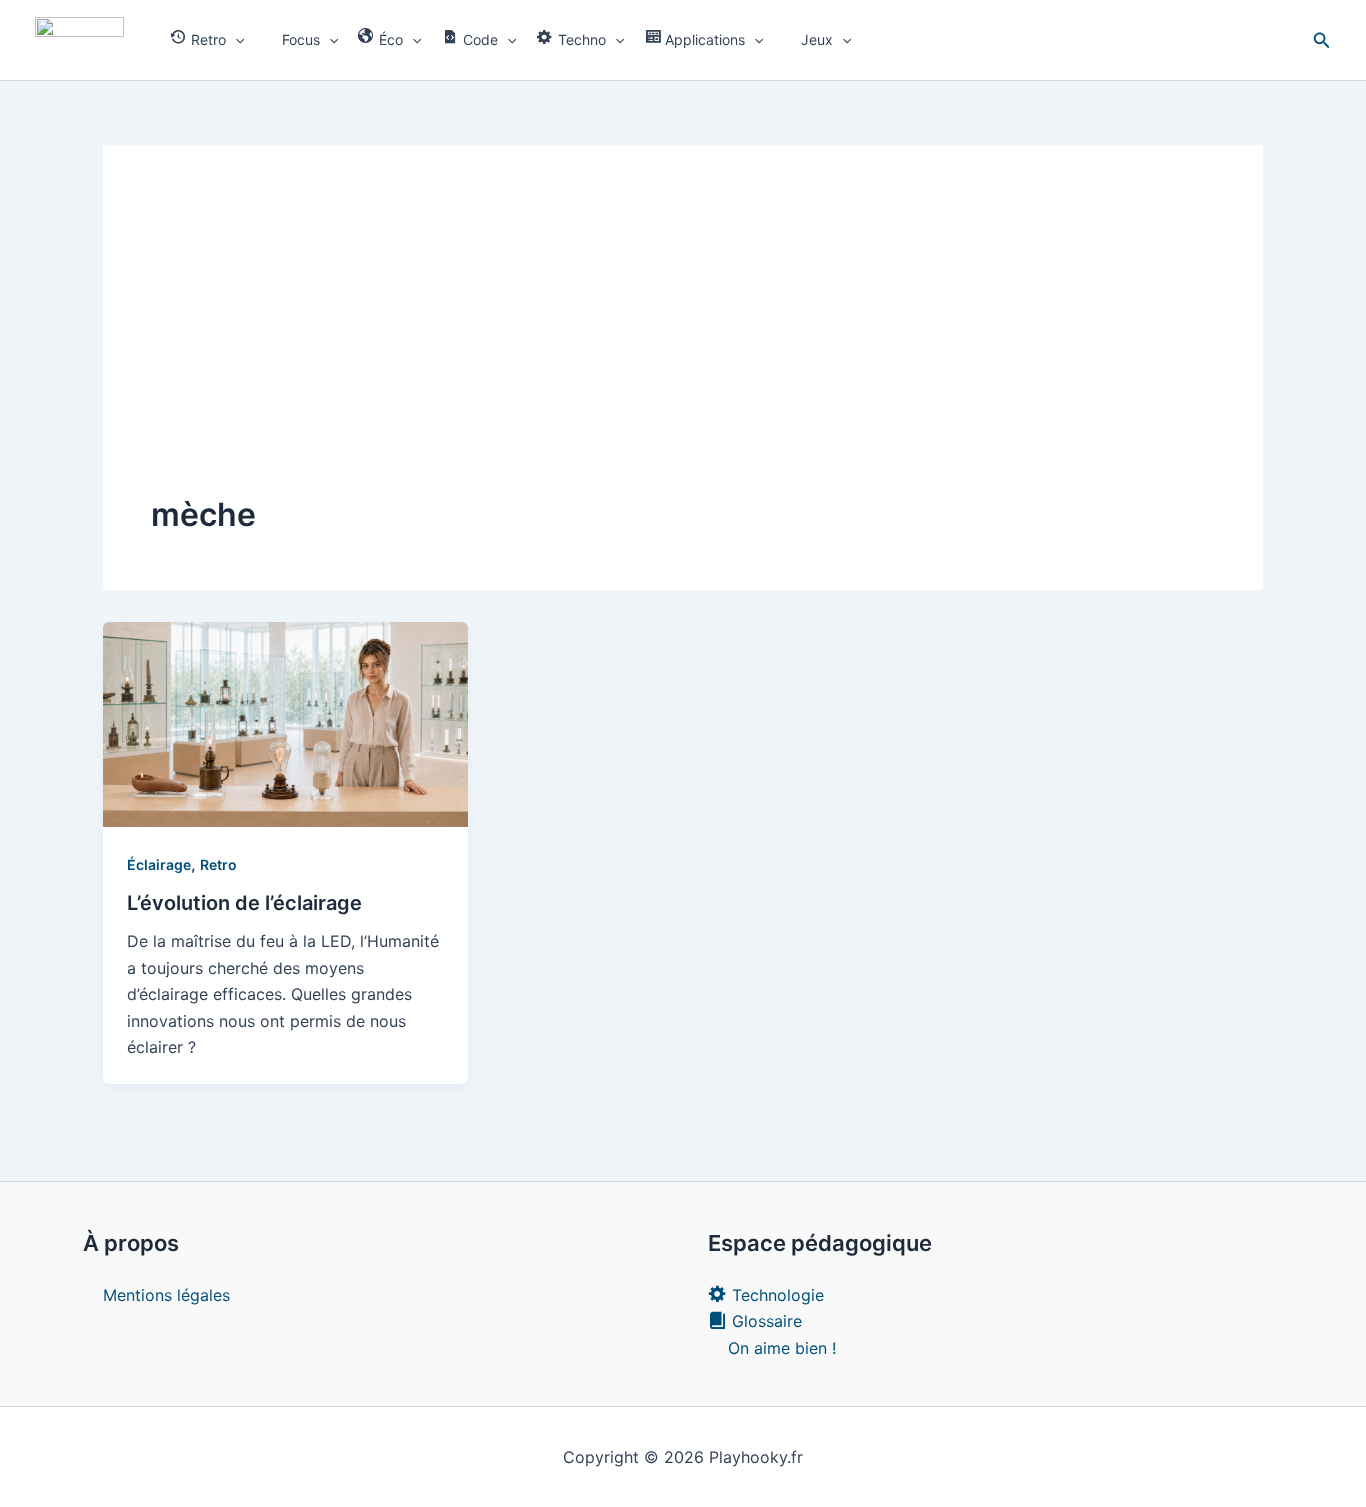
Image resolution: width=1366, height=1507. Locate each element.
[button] (235, 40)
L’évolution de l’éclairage (244, 903)
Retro (218, 864)
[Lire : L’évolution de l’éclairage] (285, 723)
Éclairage (159, 864)
